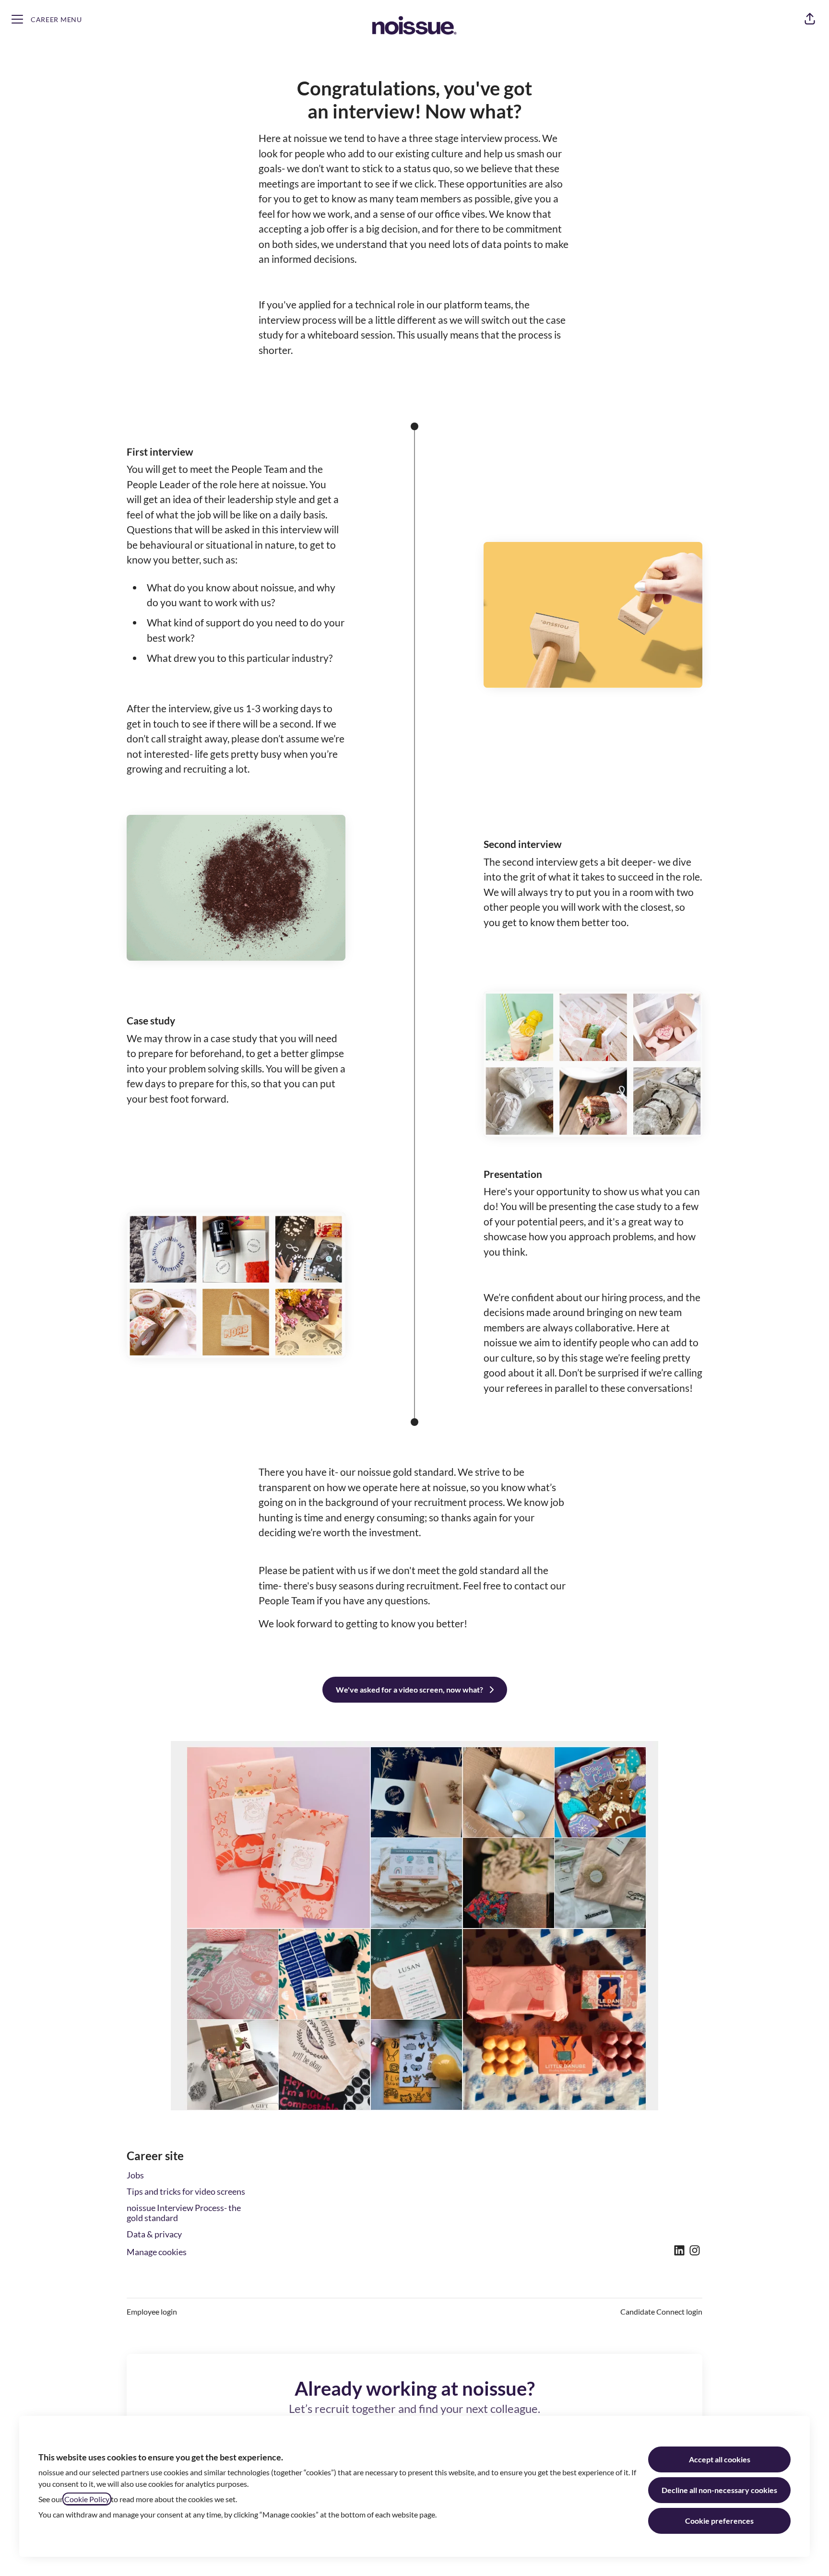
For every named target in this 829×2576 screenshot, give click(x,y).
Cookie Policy (87, 2499)
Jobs (135, 2175)
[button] (810, 19)
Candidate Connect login (661, 2311)
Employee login (152, 2311)
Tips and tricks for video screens (186, 2191)
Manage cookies (157, 2252)
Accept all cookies (720, 2459)
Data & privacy (154, 2234)
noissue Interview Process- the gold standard (184, 2213)
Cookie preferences (719, 2521)
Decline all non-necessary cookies (719, 2490)
